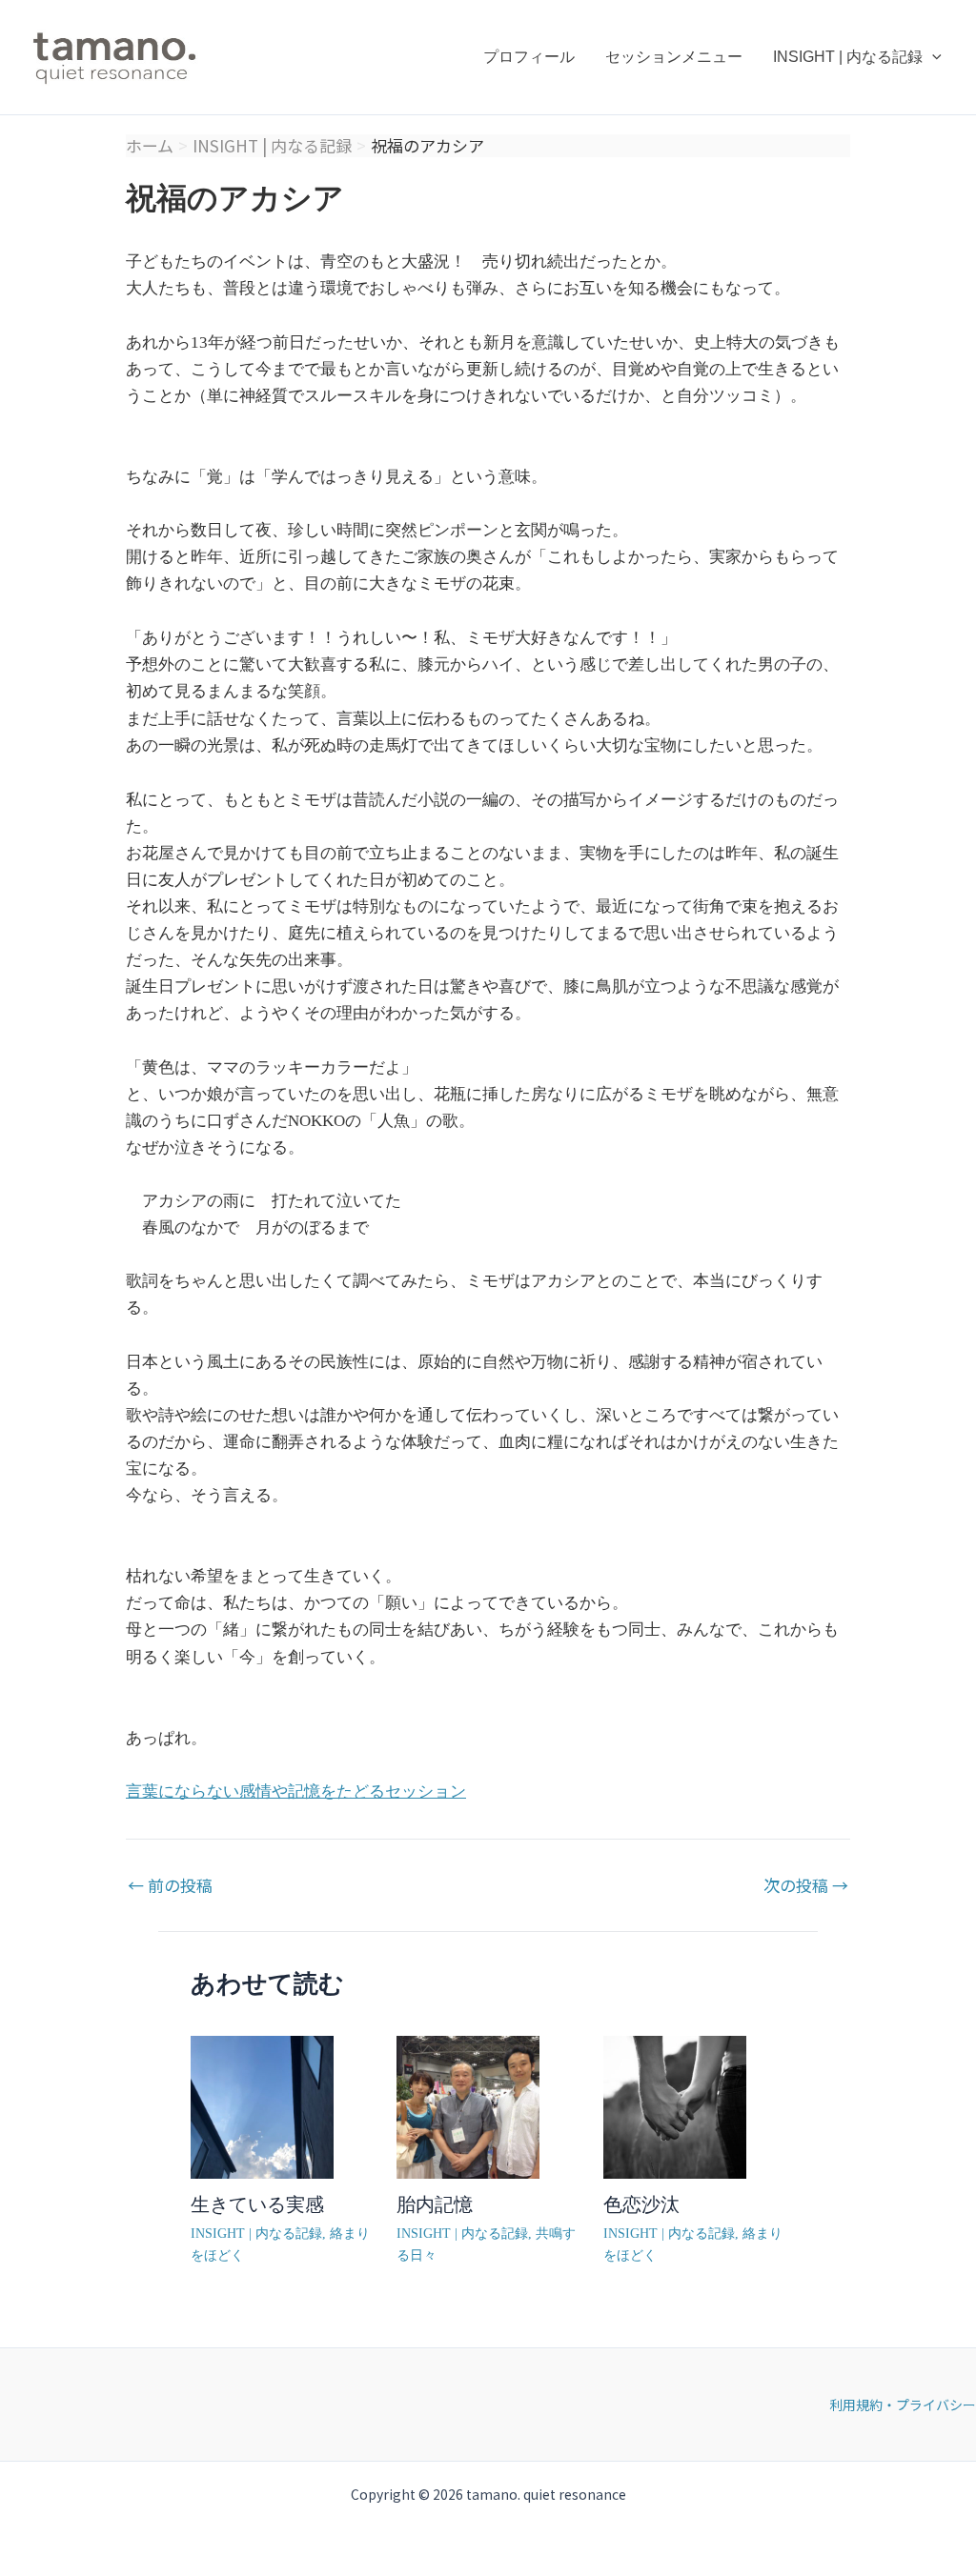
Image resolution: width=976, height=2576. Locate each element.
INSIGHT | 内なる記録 (848, 57)
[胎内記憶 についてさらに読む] (468, 2106)
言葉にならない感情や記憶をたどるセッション (296, 1791)
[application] (932, 57)
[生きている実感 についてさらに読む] (262, 2106)
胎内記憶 (435, 2204)
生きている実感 (257, 2204)
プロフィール (529, 57)
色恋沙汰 (641, 2204)
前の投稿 (170, 1885)
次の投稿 (806, 1885)
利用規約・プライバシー (903, 2405)
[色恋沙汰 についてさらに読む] (675, 2106)
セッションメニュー (674, 57)
